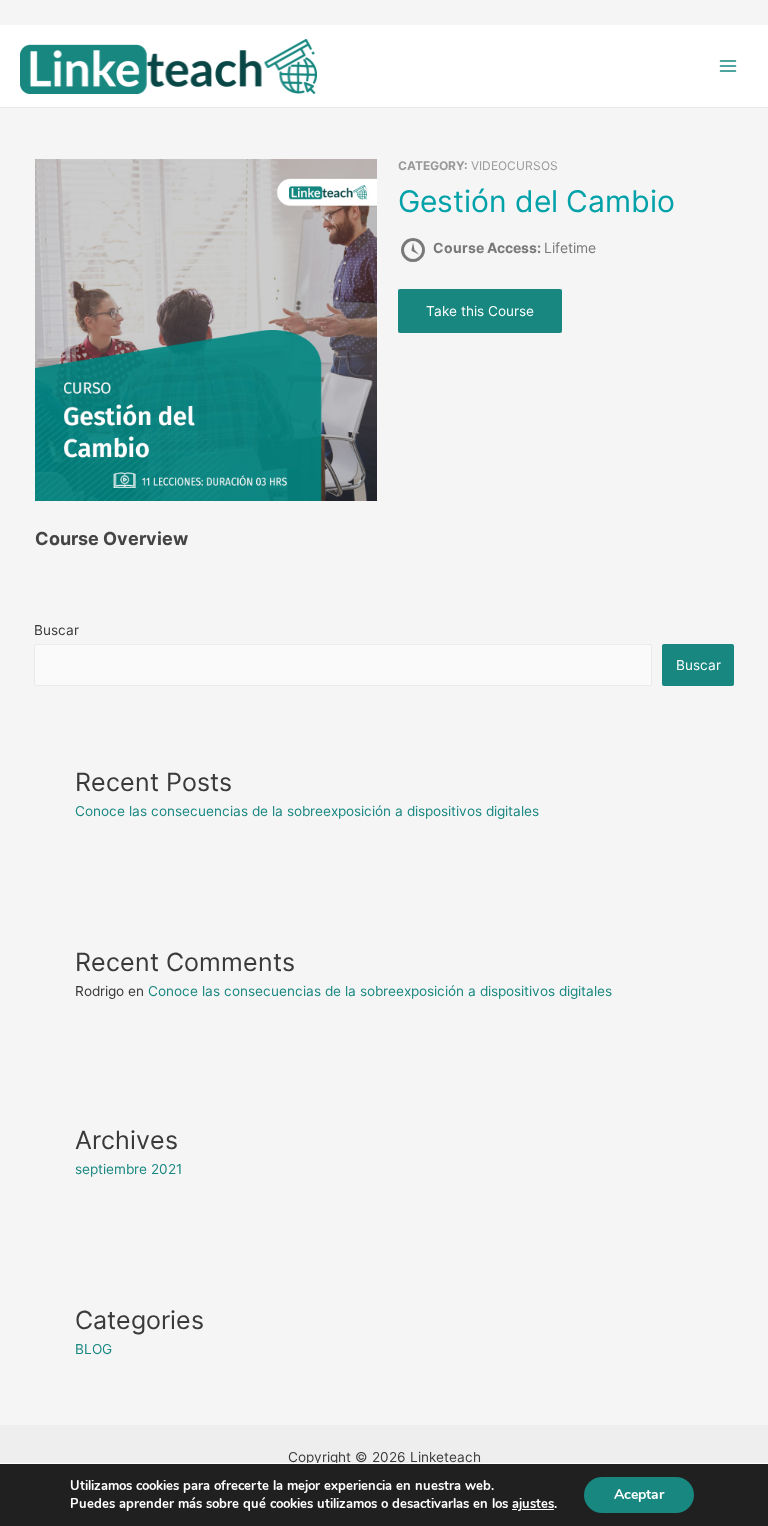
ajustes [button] (533, 1504)
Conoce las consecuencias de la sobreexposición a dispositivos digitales (307, 811)
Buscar (56, 630)
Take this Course (480, 311)
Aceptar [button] (639, 1494)
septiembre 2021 (128, 1169)
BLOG (93, 1349)
